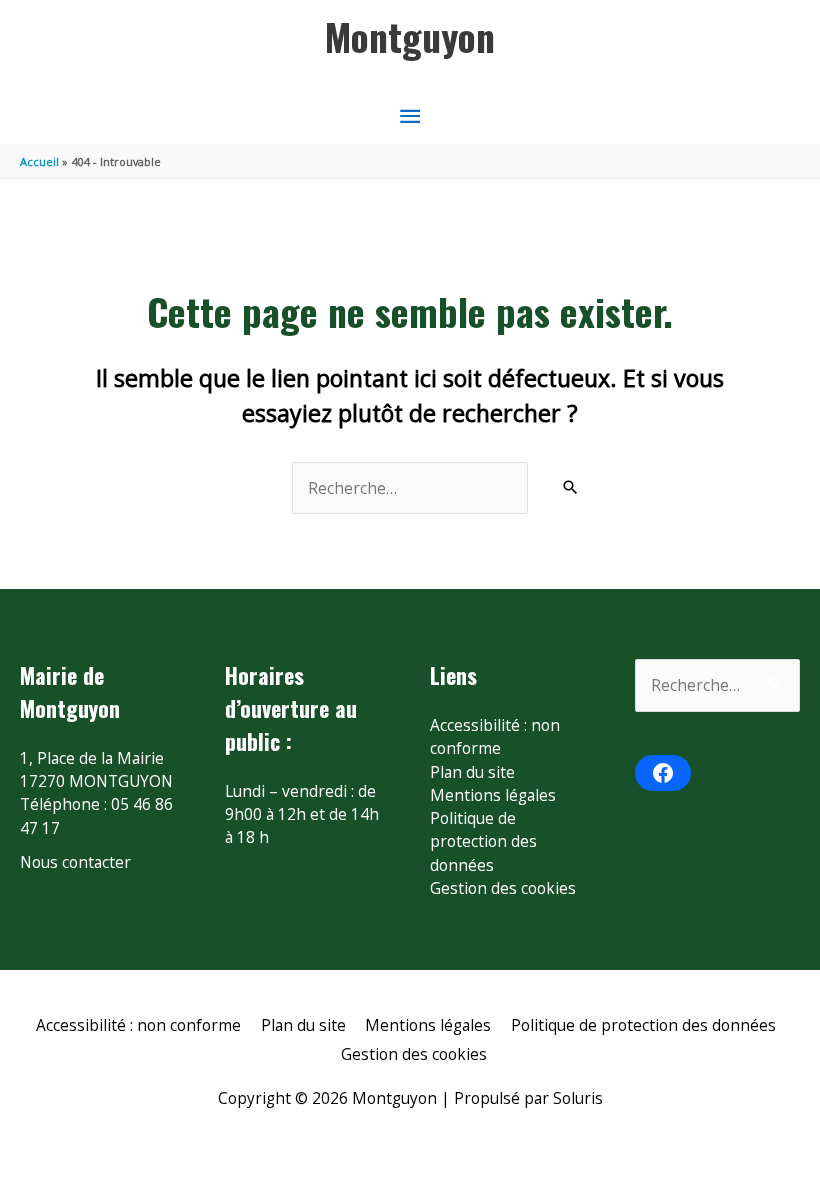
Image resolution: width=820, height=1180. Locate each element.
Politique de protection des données (483, 841)
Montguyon (410, 36)
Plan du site (472, 772)
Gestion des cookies (503, 888)
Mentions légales (493, 795)
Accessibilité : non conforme (495, 736)
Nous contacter (75, 862)
